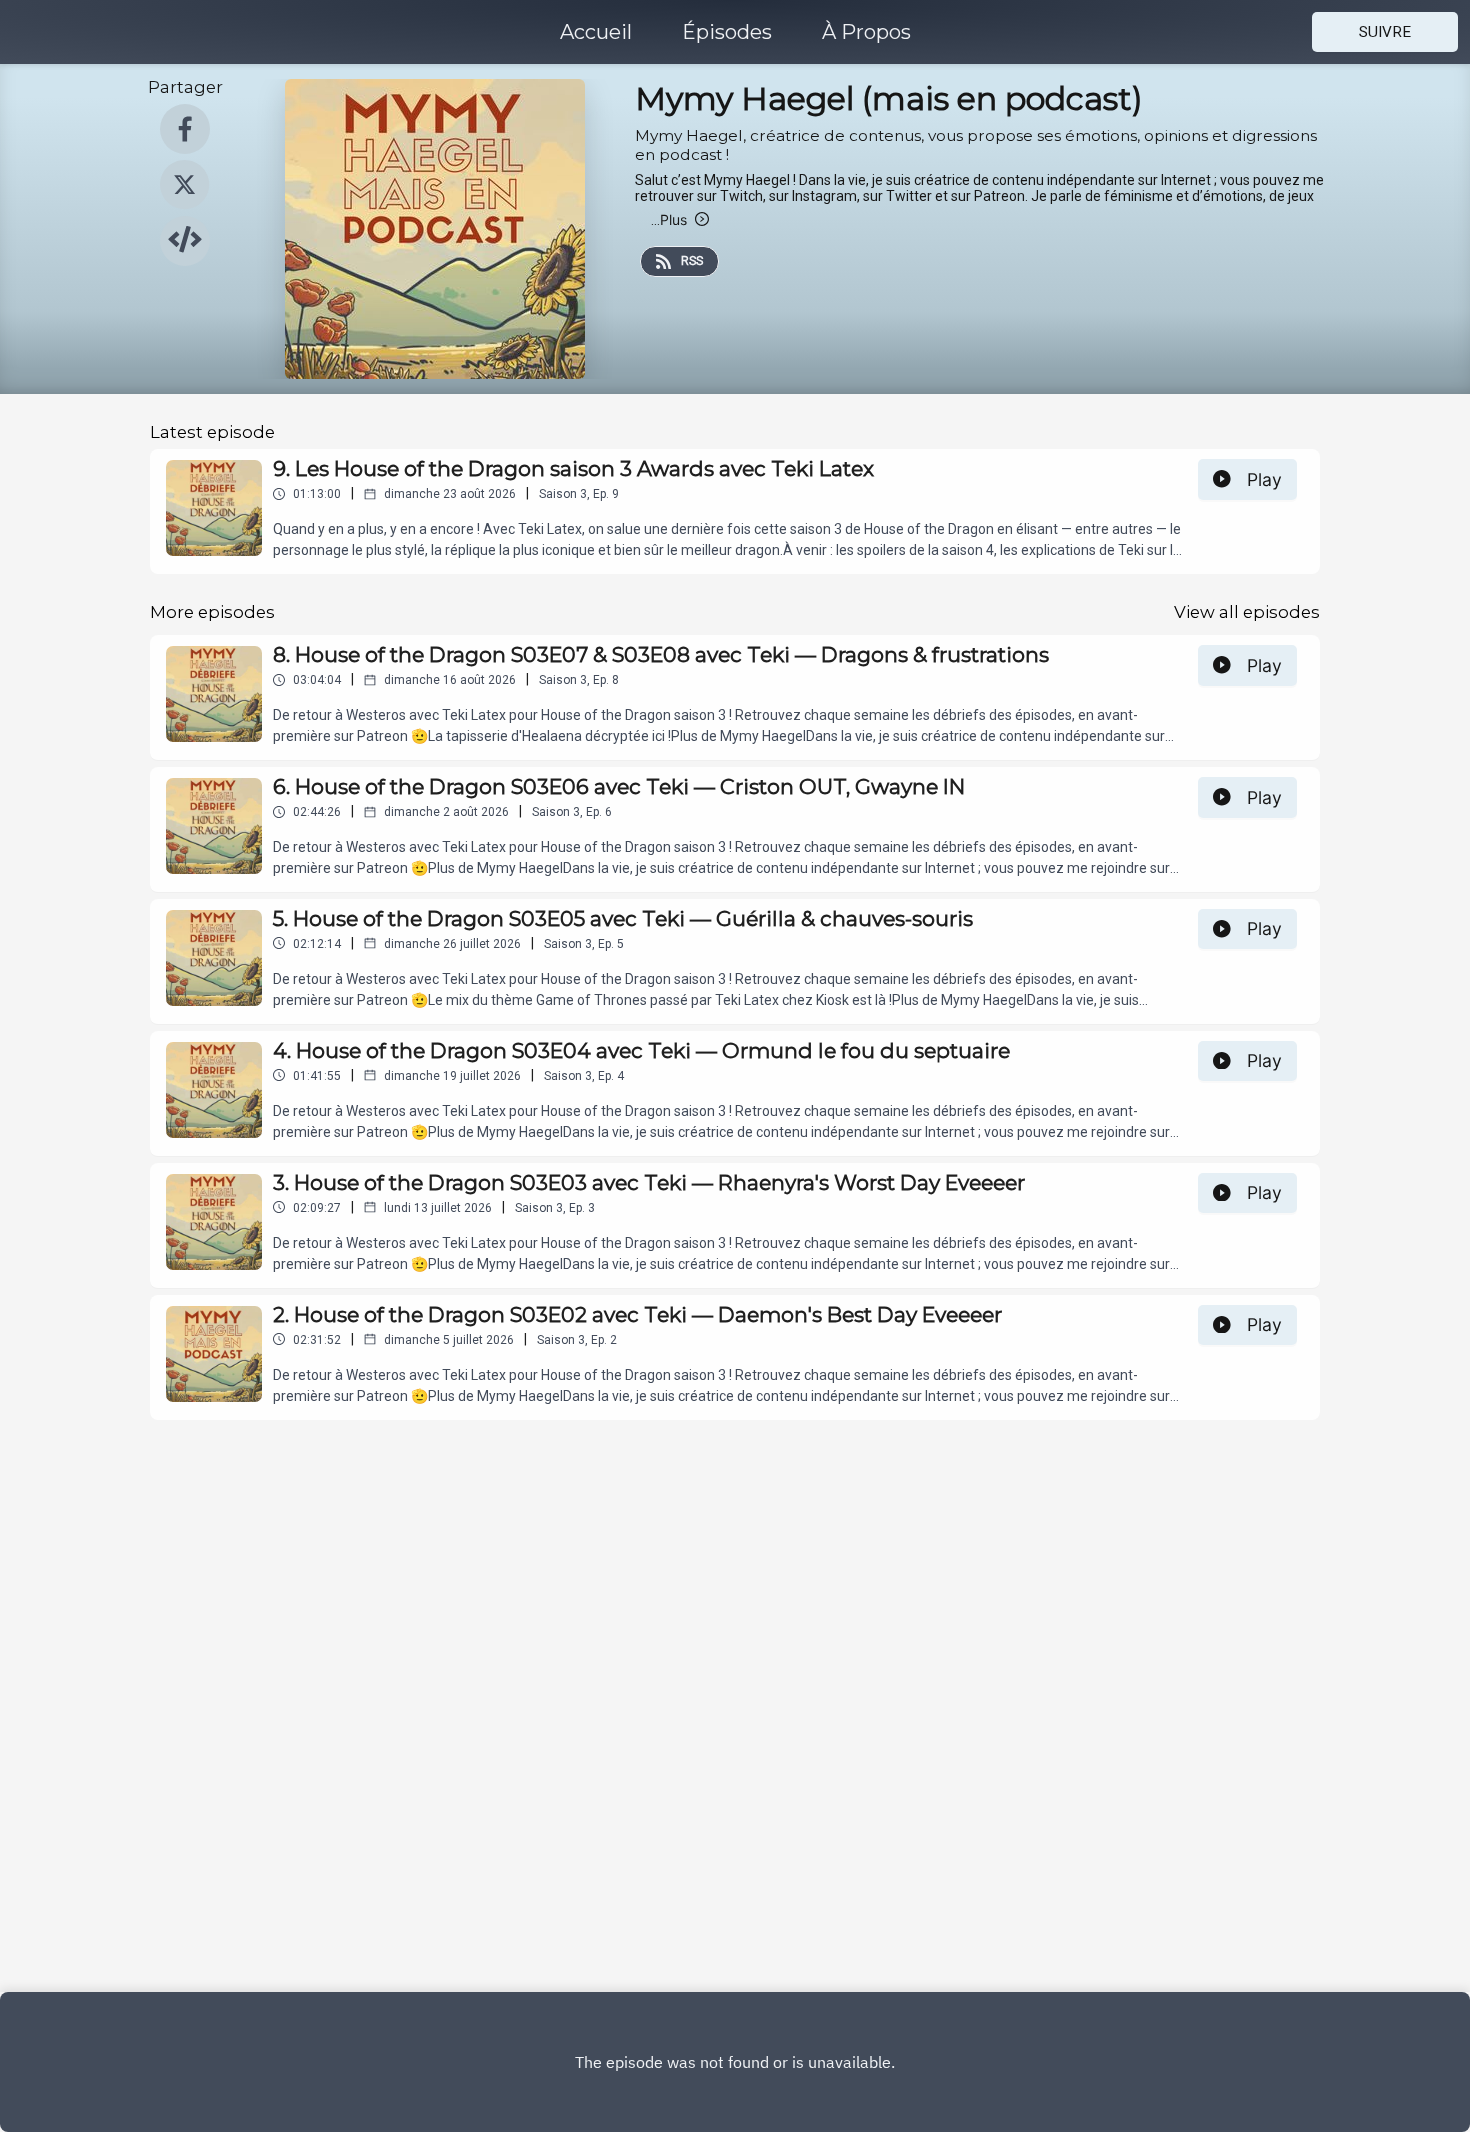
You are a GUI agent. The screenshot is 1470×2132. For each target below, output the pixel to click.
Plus (669, 219)
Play (1264, 479)
